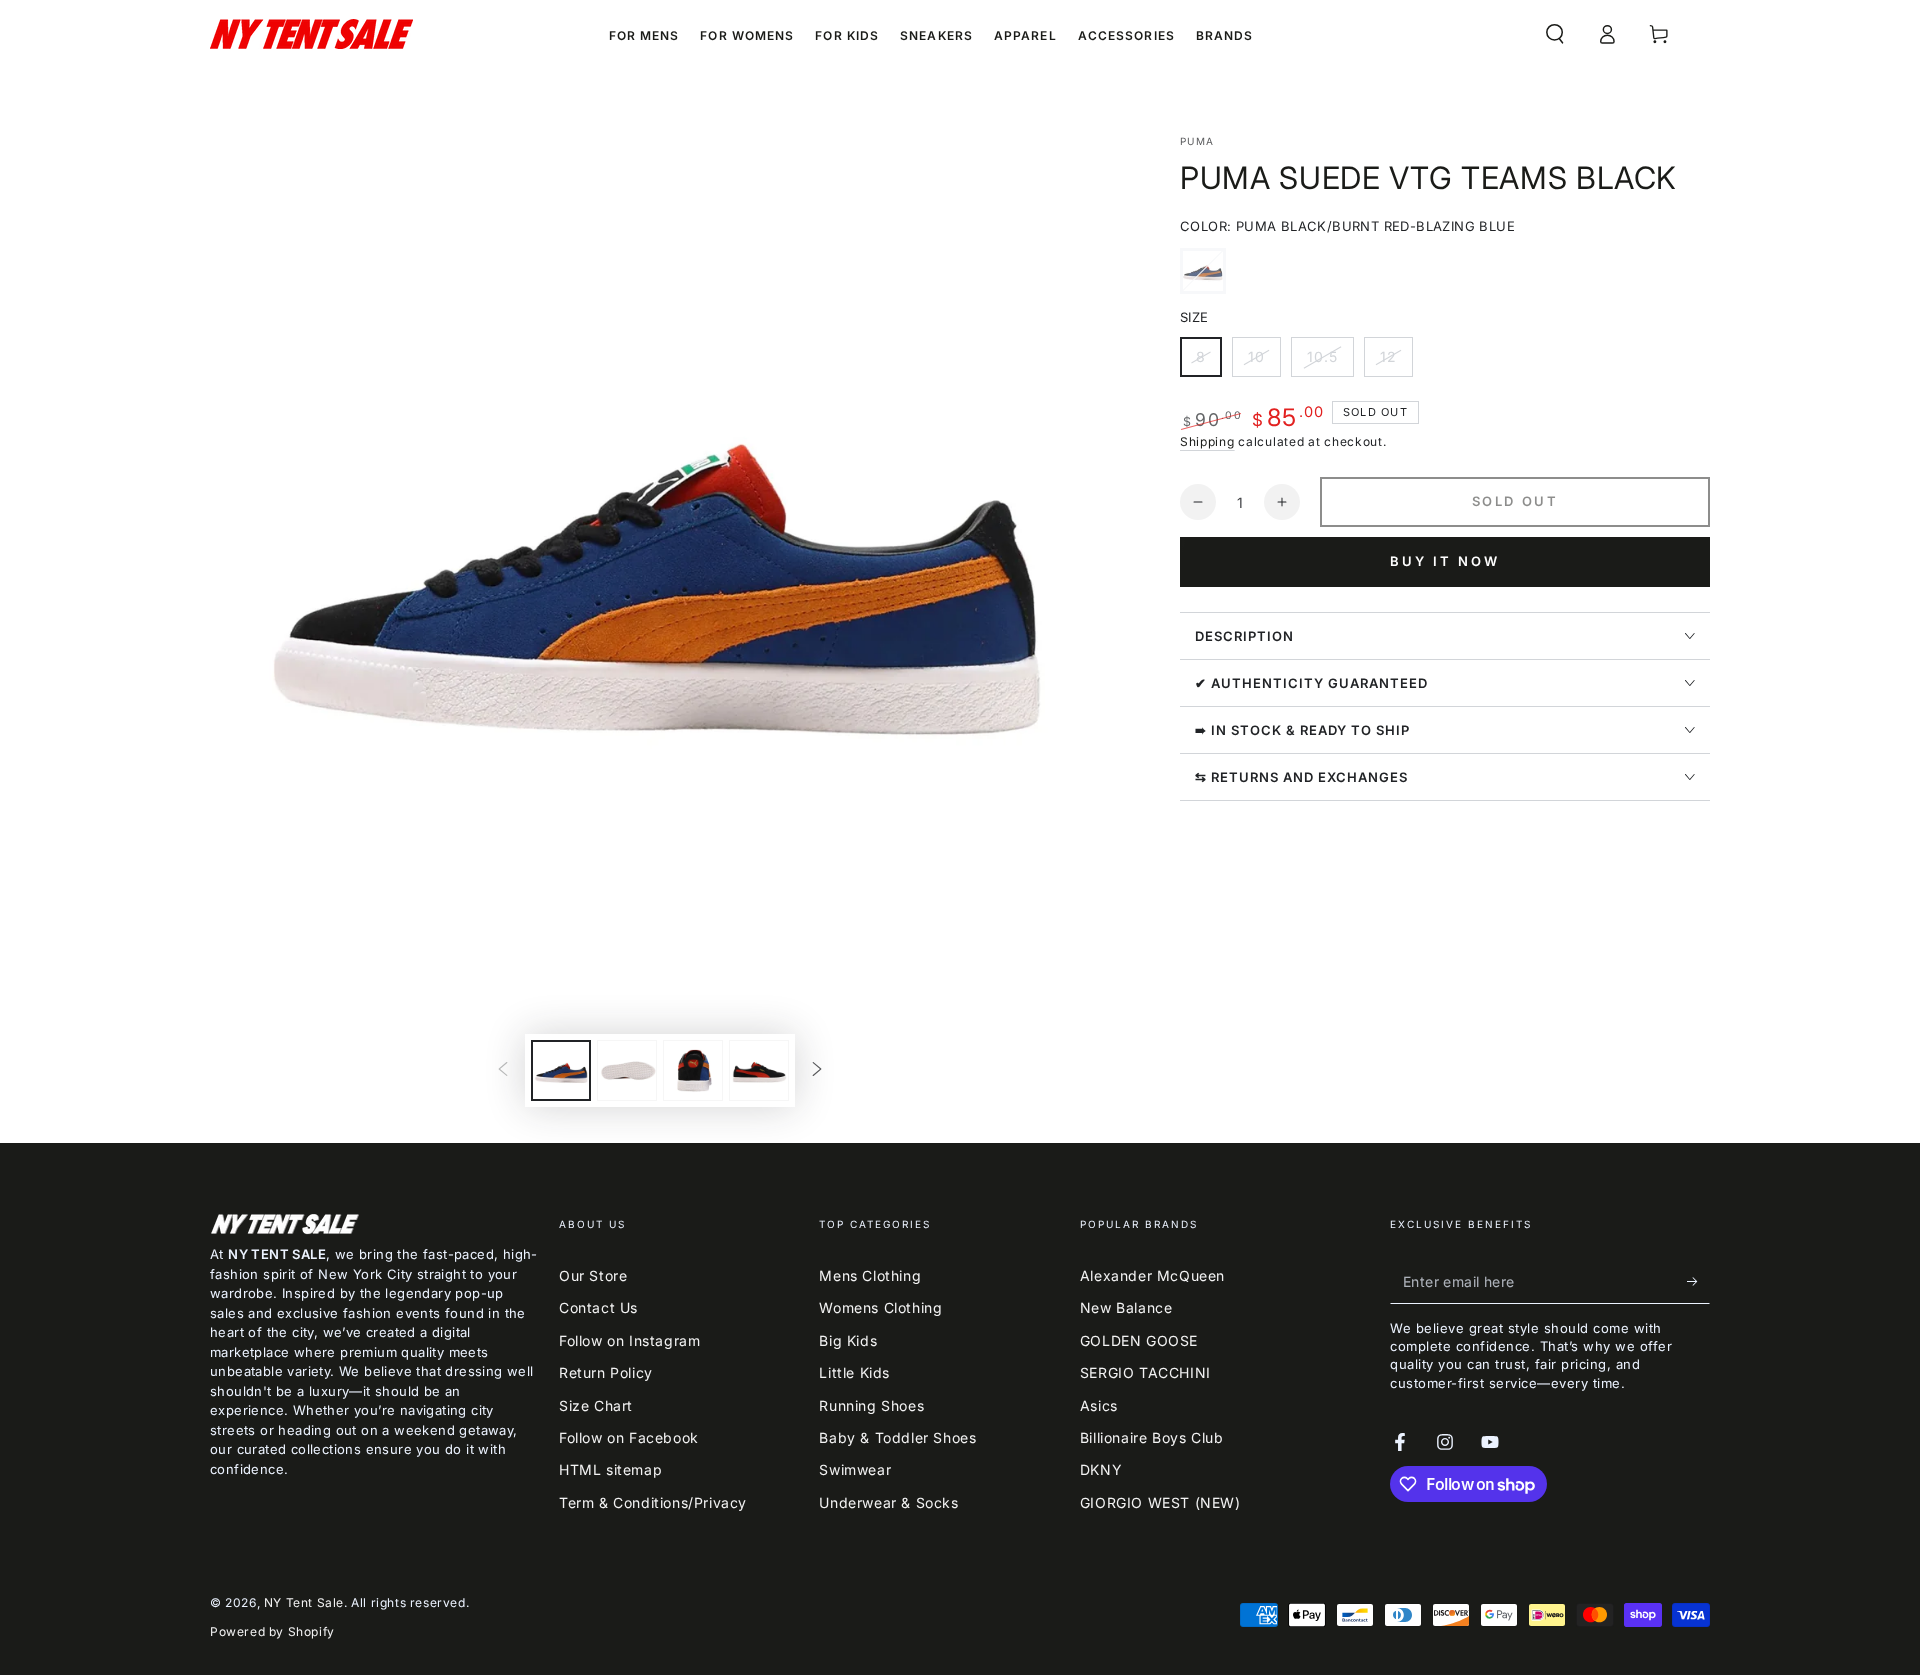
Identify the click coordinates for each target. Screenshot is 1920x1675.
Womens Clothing (880, 1307)
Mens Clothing (870, 1275)
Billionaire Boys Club (1152, 1437)
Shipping (1207, 441)
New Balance (1126, 1307)
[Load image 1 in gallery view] (561, 1070)
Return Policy (606, 1372)
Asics (1099, 1405)
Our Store (593, 1275)
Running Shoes (871, 1405)
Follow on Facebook (629, 1437)
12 (1396, 362)
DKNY (1101, 1469)
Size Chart (596, 1405)
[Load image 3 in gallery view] (693, 1070)
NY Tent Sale (304, 1602)
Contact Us (598, 1307)
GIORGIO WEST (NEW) (1160, 1502)
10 (1264, 362)
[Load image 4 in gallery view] (759, 1070)
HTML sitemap (610, 1469)
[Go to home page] (311, 34)
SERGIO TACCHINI (1145, 1372)
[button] (1555, 34)
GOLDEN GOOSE (1139, 1340)
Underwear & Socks (888, 1502)
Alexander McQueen (1152, 1275)
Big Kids (848, 1340)
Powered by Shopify (272, 1631)
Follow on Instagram (629, 1340)
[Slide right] (817, 1071)
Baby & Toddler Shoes (897, 1437)
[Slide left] (503, 1071)
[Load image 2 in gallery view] (627, 1070)
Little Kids (854, 1372)
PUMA (1197, 141)
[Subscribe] (1698, 1281)
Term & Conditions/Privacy (653, 1502)
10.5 (1330, 362)
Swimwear (855, 1469)
